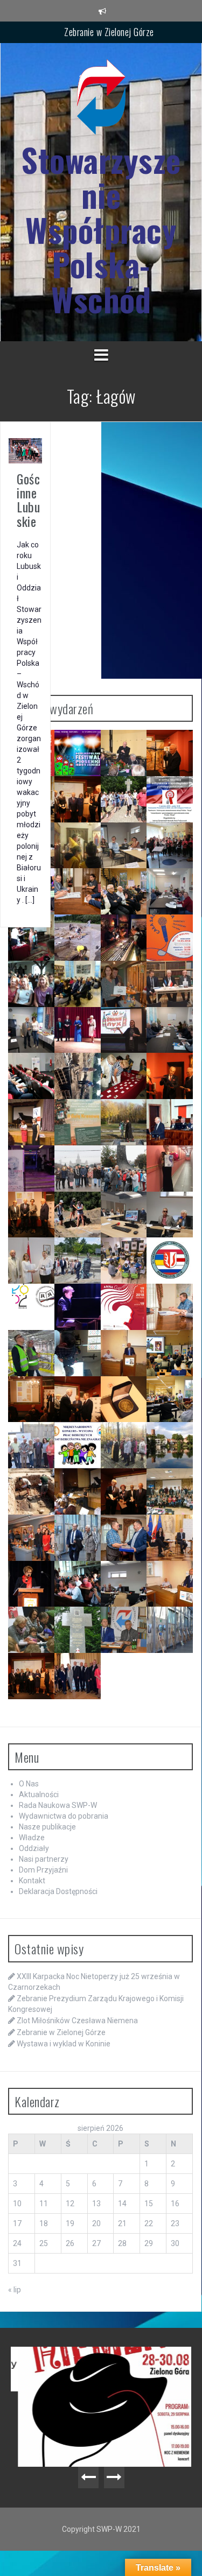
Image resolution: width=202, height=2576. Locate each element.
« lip (15, 2290)
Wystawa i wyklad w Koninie (64, 2044)
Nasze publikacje (47, 1827)
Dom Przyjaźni (43, 1870)
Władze (32, 1838)
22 (149, 2223)
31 (17, 2263)
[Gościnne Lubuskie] (25, 450)
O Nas (29, 1784)
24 (17, 2243)
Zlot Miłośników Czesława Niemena (77, 2021)
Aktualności (39, 1794)
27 (96, 2243)
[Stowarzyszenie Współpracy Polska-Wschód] (101, 100)
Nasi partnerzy (44, 1859)
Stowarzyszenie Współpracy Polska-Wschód (101, 230)
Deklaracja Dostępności (58, 1891)
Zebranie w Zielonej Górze (109, 32)
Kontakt (32, 1881)
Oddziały (34, 1848)
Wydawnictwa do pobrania (64, 1816)
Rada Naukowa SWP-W (58, 1805)
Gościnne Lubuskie (28, 500)
